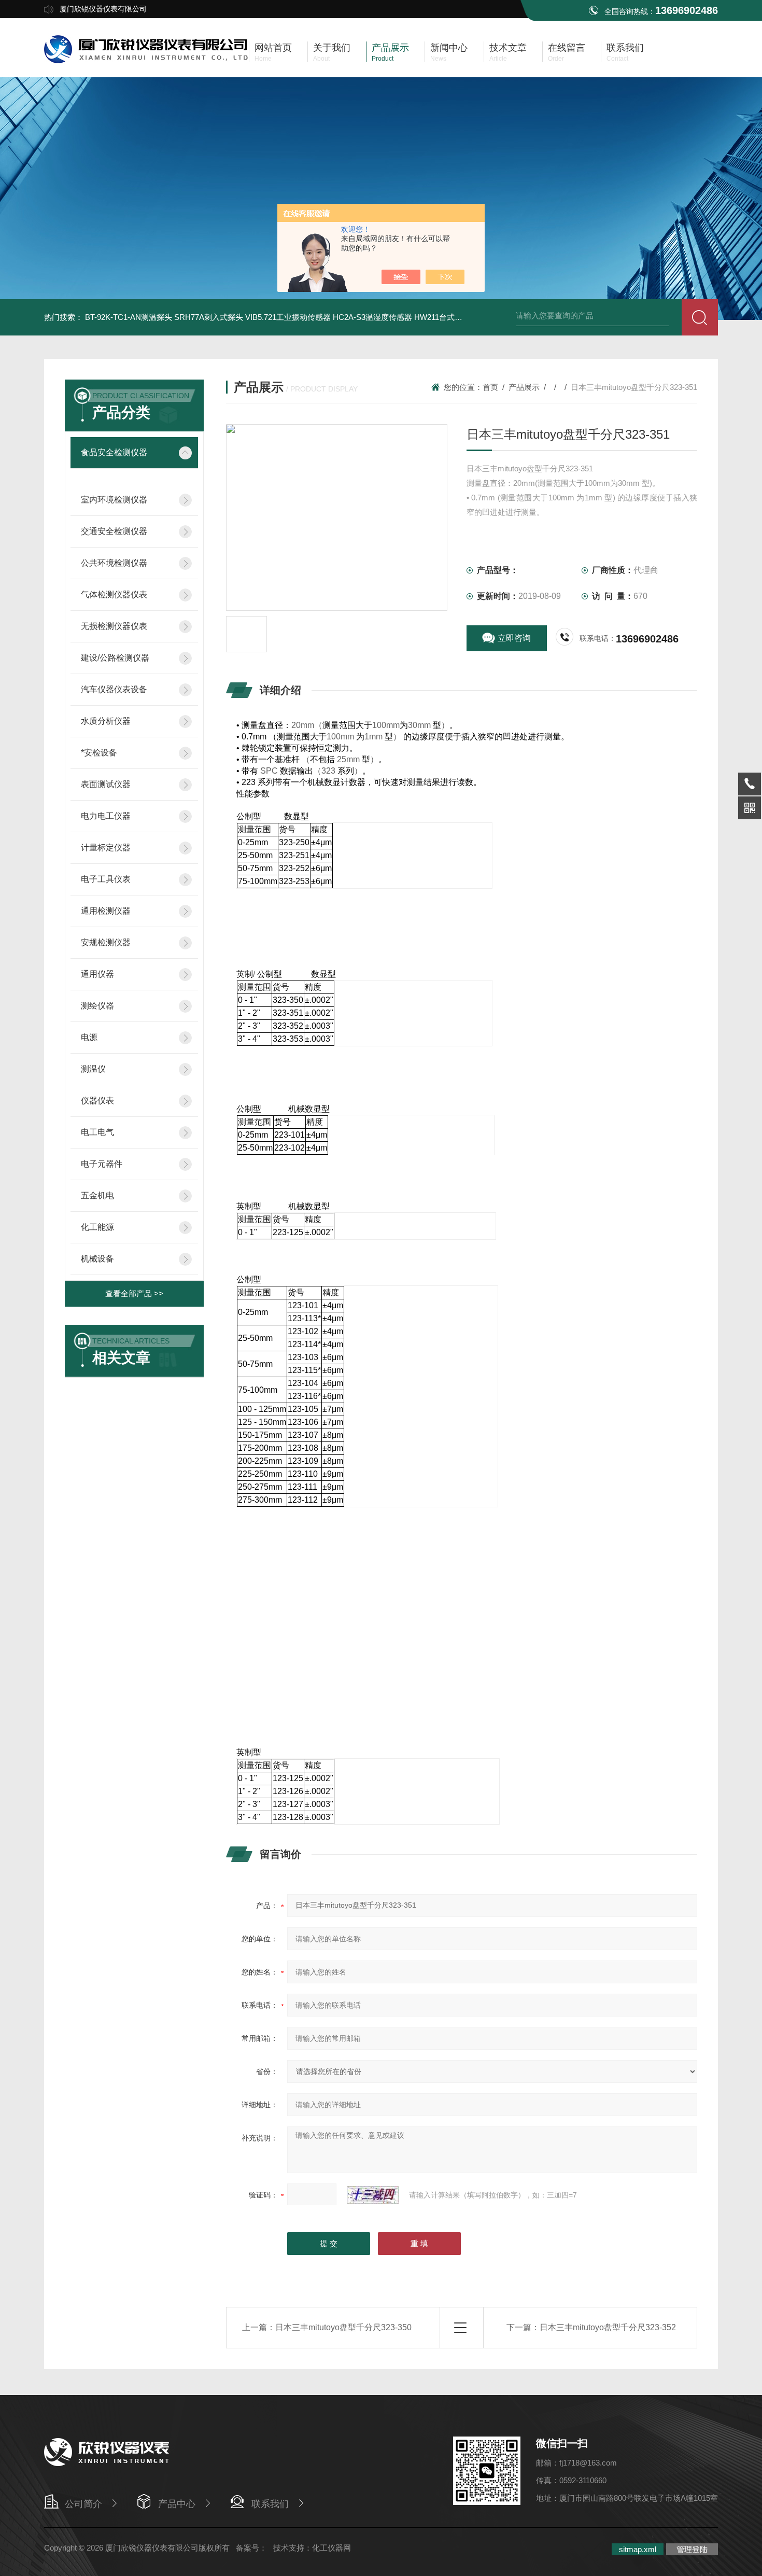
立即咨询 (514, 638)
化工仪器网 (331, 2548)
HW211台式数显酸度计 (454, 317)
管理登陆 (692, 2549)
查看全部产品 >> (134, 1293)
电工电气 (97, 1132)
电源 (89, 1037)
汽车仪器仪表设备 (114, 689)
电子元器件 (102, 1164)
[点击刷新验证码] (373, 2195)
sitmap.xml (638, 2549)
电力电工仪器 (106, 816)
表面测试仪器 (106, 784)
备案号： (251, 2548)
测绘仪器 (97, 1006)
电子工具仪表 (106, 879)
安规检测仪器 (106, 942)
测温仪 (93, 1069)
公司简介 (83, 2504)
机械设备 (97, 1259)
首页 (490, 387)
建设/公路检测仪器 (115, 658)
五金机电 (97, 1195)
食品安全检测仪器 (114, 452)
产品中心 (177, 2504)
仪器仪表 (97, 1101)
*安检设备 (99, 753)
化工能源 (97, 1227)
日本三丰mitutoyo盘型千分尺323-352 (608, 2327)
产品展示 (524, 387)
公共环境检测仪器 (114, 563)
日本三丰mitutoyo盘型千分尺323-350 (343, 2327)
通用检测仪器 (106, 911)
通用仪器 (97, 974)
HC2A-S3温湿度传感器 (372, 317)
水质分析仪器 (106, 721)
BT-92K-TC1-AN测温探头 (129, 317)
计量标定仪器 (106, 848)
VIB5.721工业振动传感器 (288, 317)
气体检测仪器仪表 (114, 594)
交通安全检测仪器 (114, 531)
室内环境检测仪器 (114, 500)
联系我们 (270, 2504)
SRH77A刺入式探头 (209, 317)
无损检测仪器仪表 (114, 626)
